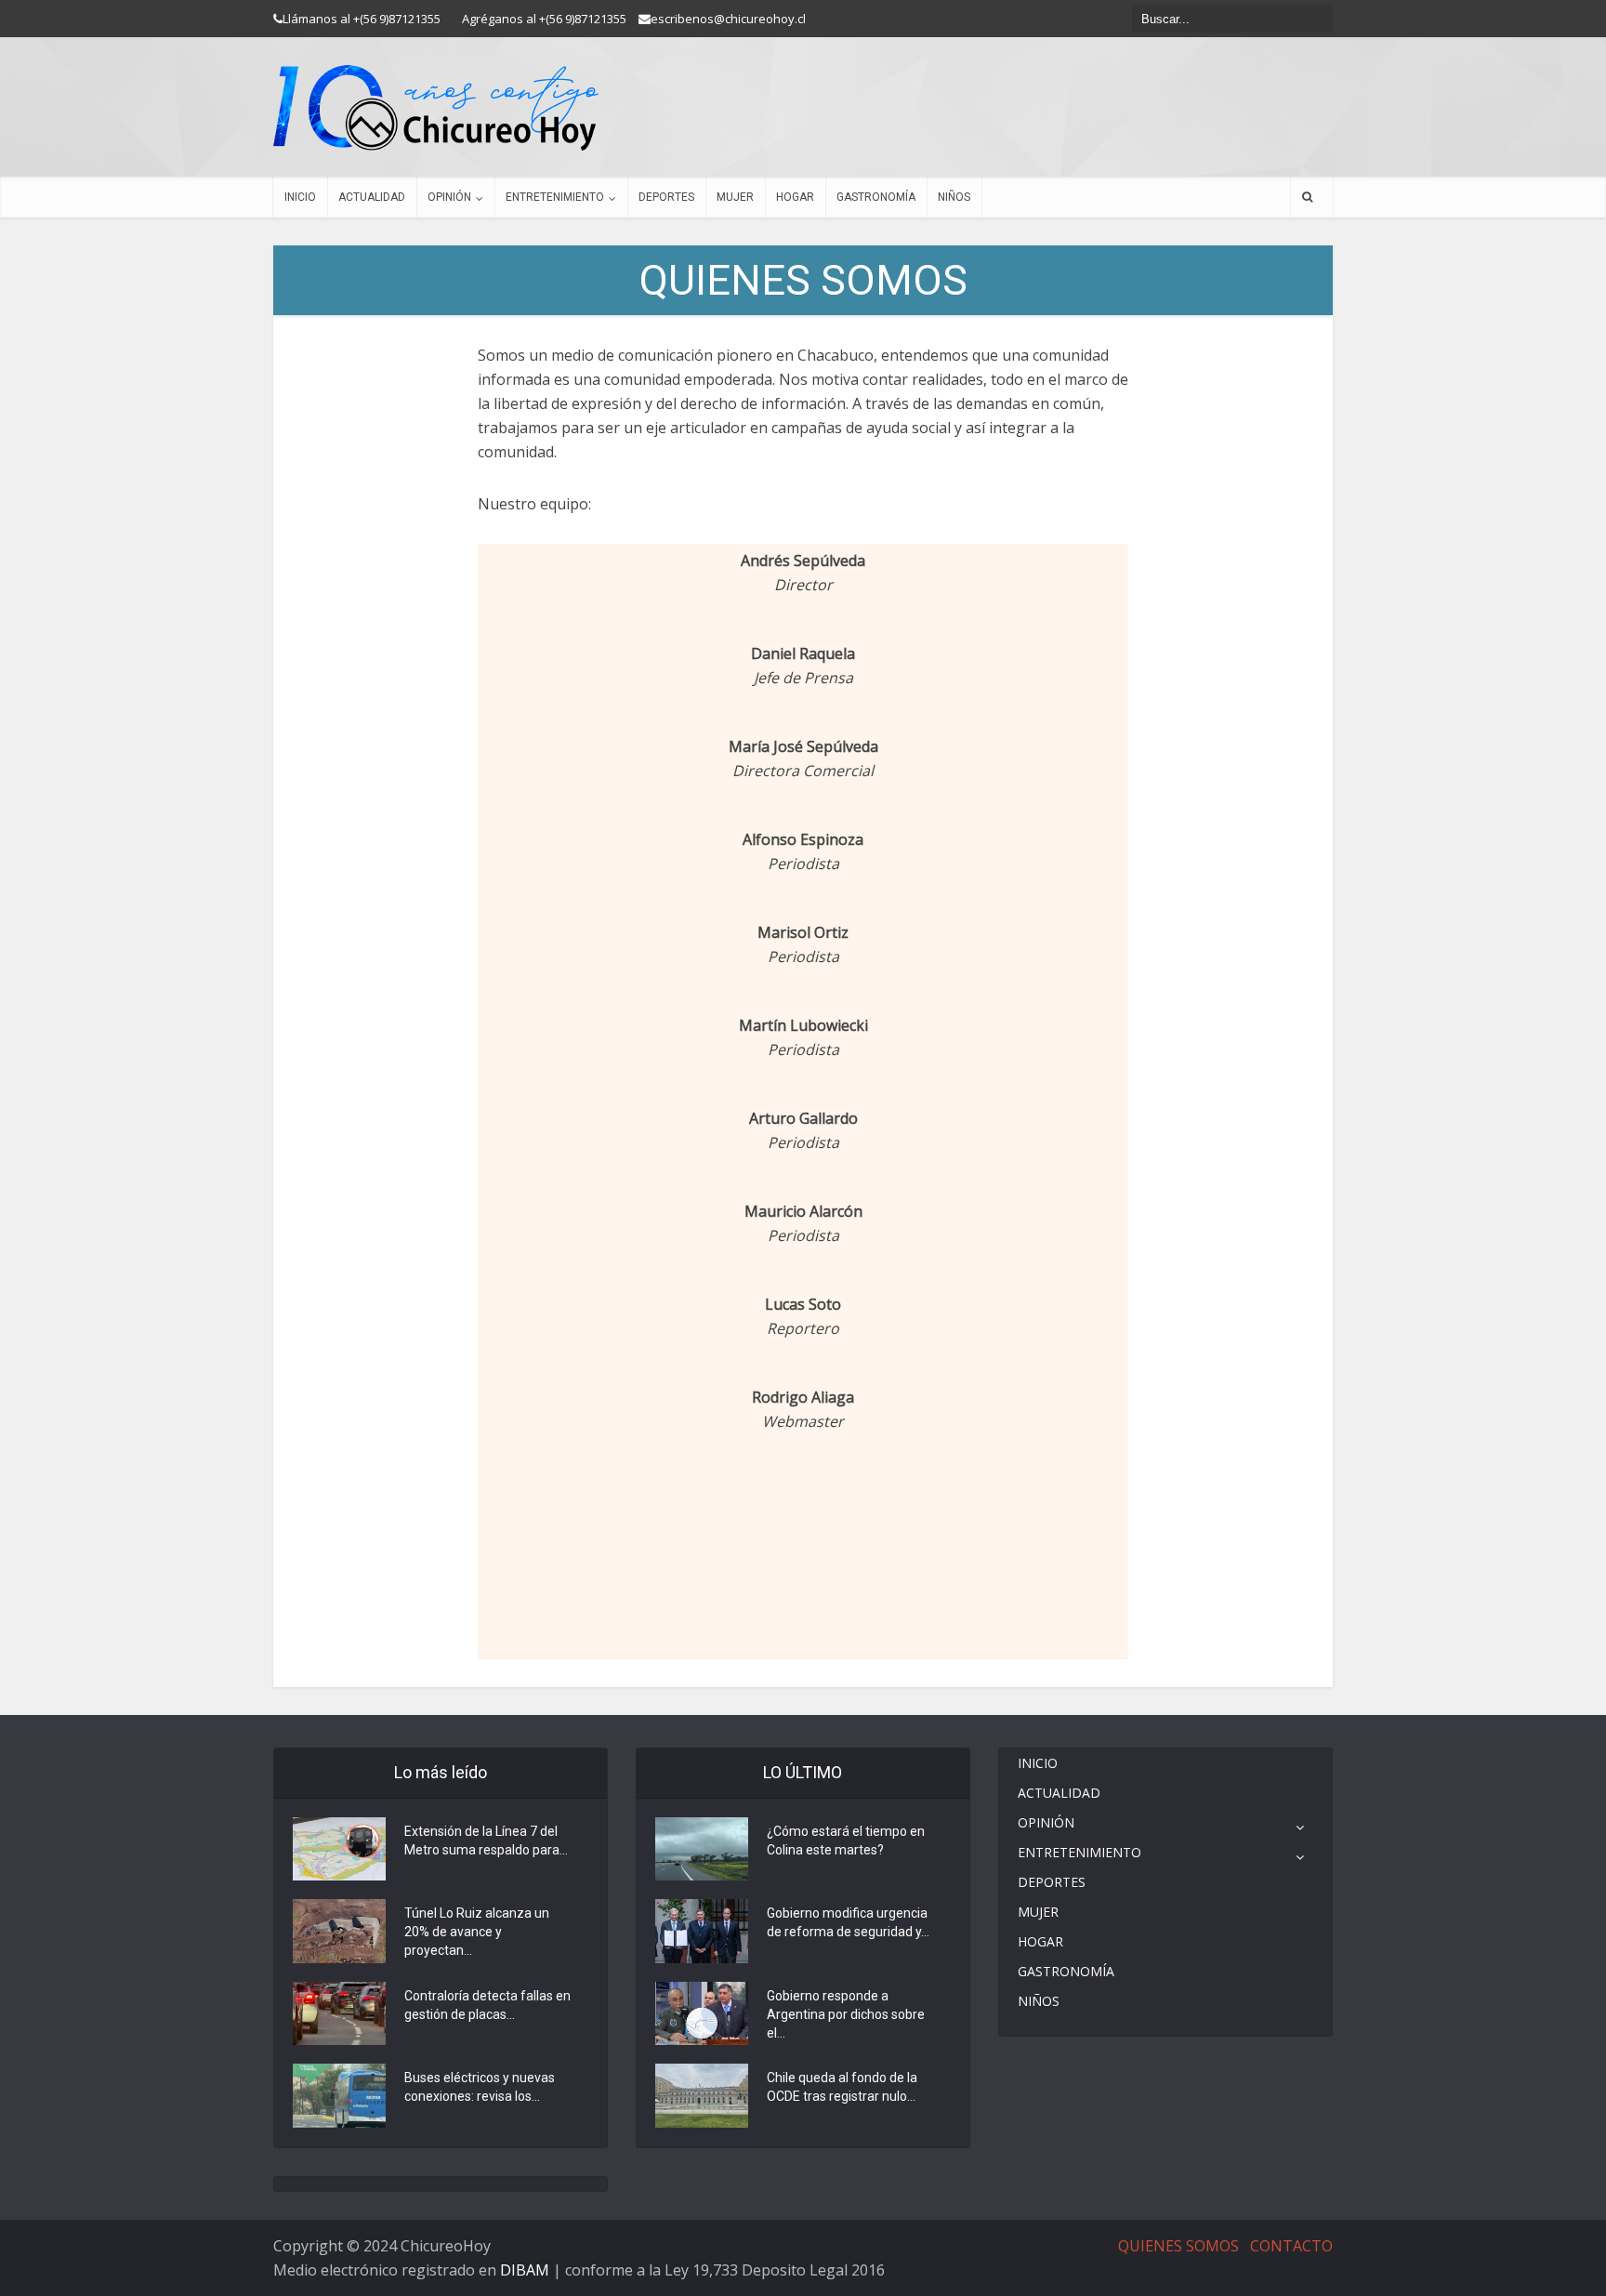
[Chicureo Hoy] (436, 108)
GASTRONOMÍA (876, 197)
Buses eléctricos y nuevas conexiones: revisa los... (480, 2087)
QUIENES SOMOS (1178, 2246)
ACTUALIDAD (372, 197)
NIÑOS (954, 197)
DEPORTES (666, 197)
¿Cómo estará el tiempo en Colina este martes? (846, 1841)
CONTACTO (1291, 2246)
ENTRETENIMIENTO (555, 197)
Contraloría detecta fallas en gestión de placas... (487, 2005)
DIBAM (525, 2270)
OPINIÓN (449, 197)
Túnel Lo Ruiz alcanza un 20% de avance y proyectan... (477, 1932)
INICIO (300, 197)
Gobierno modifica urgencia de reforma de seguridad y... (848, 1922)
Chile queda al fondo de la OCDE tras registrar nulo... (842, 2087)
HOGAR (795, 197)
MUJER (735, 197)
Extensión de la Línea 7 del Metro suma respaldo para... (486, 1841)
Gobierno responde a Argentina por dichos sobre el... (846, 2014)
